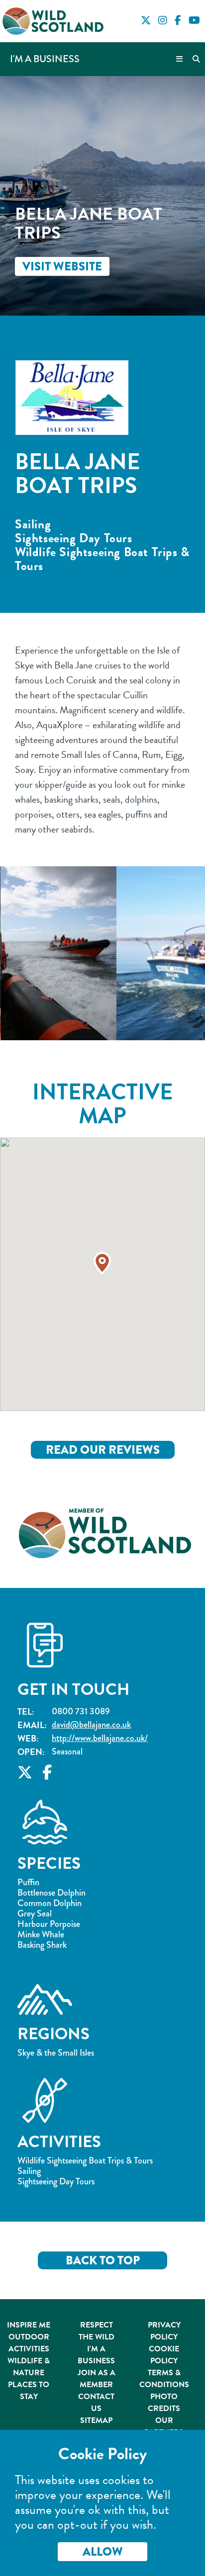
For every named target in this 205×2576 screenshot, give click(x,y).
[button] (102, 1263)
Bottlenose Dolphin (51, 1893)
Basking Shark (42, 1945)
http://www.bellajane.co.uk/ (100, 1738)
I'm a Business (45, 59)
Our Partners (164, 2426)
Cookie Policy (164, 2355)
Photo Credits (164, 2403)
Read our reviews (103, 1450)
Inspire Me (29, 2325)
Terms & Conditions (164, 2379)
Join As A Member (97, 2379)
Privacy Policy (164, 2331)
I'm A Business (96, 2355)
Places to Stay (29, 2391)
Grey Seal (35, 1914)
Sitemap (96, 2420)
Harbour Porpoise (49, 1924)
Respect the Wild (97, 2331)
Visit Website (62, 266)
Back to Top (103, 2260)
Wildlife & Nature (29, 2367)
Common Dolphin (50, 1903)
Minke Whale (41, 1935)
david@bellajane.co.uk (91, 1725)
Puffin (28, 1882)
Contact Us (96, 2403)
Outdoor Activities (29, 2343)
